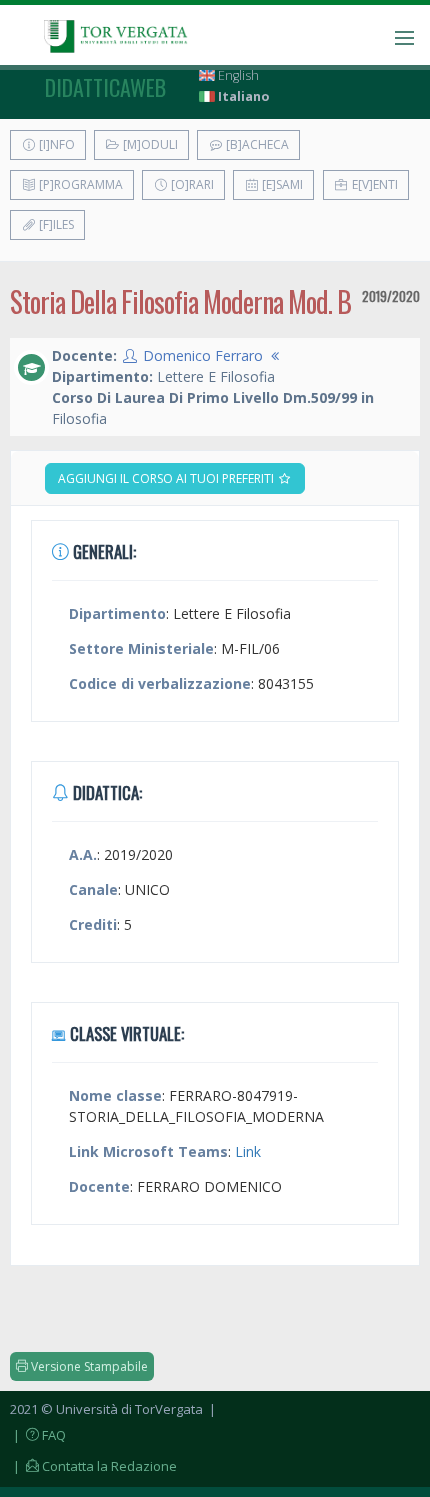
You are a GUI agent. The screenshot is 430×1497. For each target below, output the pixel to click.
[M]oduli (149, 144)
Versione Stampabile (88, 1366)
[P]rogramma (79, 184)
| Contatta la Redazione (93, 1466)
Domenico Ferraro (203, 355)
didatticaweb (105, 87)
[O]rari (191, 184)
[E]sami (281, 184)
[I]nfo (55, 144)
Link (248, 1151)
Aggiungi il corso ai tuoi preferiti (167, 478)
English (237, 75)
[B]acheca (256, 144)
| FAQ (38, 1435)
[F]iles (55, 224)
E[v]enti (373, 184)
